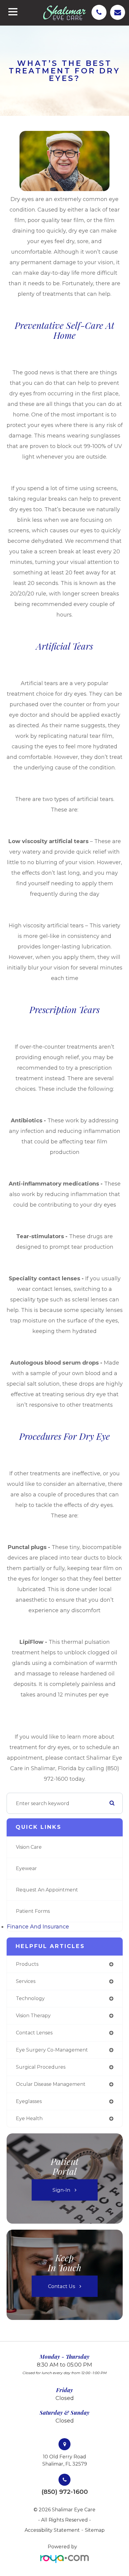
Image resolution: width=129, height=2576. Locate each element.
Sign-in (61, 2190)
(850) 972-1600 (65, 2492)
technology (30, 1998)
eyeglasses (29, 2101)
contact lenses (34, 2033)
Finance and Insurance (38, 1927)
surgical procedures (41, 2067)
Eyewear (26, 1868)
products (27, 1964)
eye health (29, 2118)
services (26, 1981)
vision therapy (33, 2016)
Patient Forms (33, 1911)
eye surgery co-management (52, 2050)
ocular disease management (51, 2084)
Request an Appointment (47, 1890)
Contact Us (61, 2286)
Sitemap (95, 2530)
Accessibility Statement (52, 2530)
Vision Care (29, 1847)
